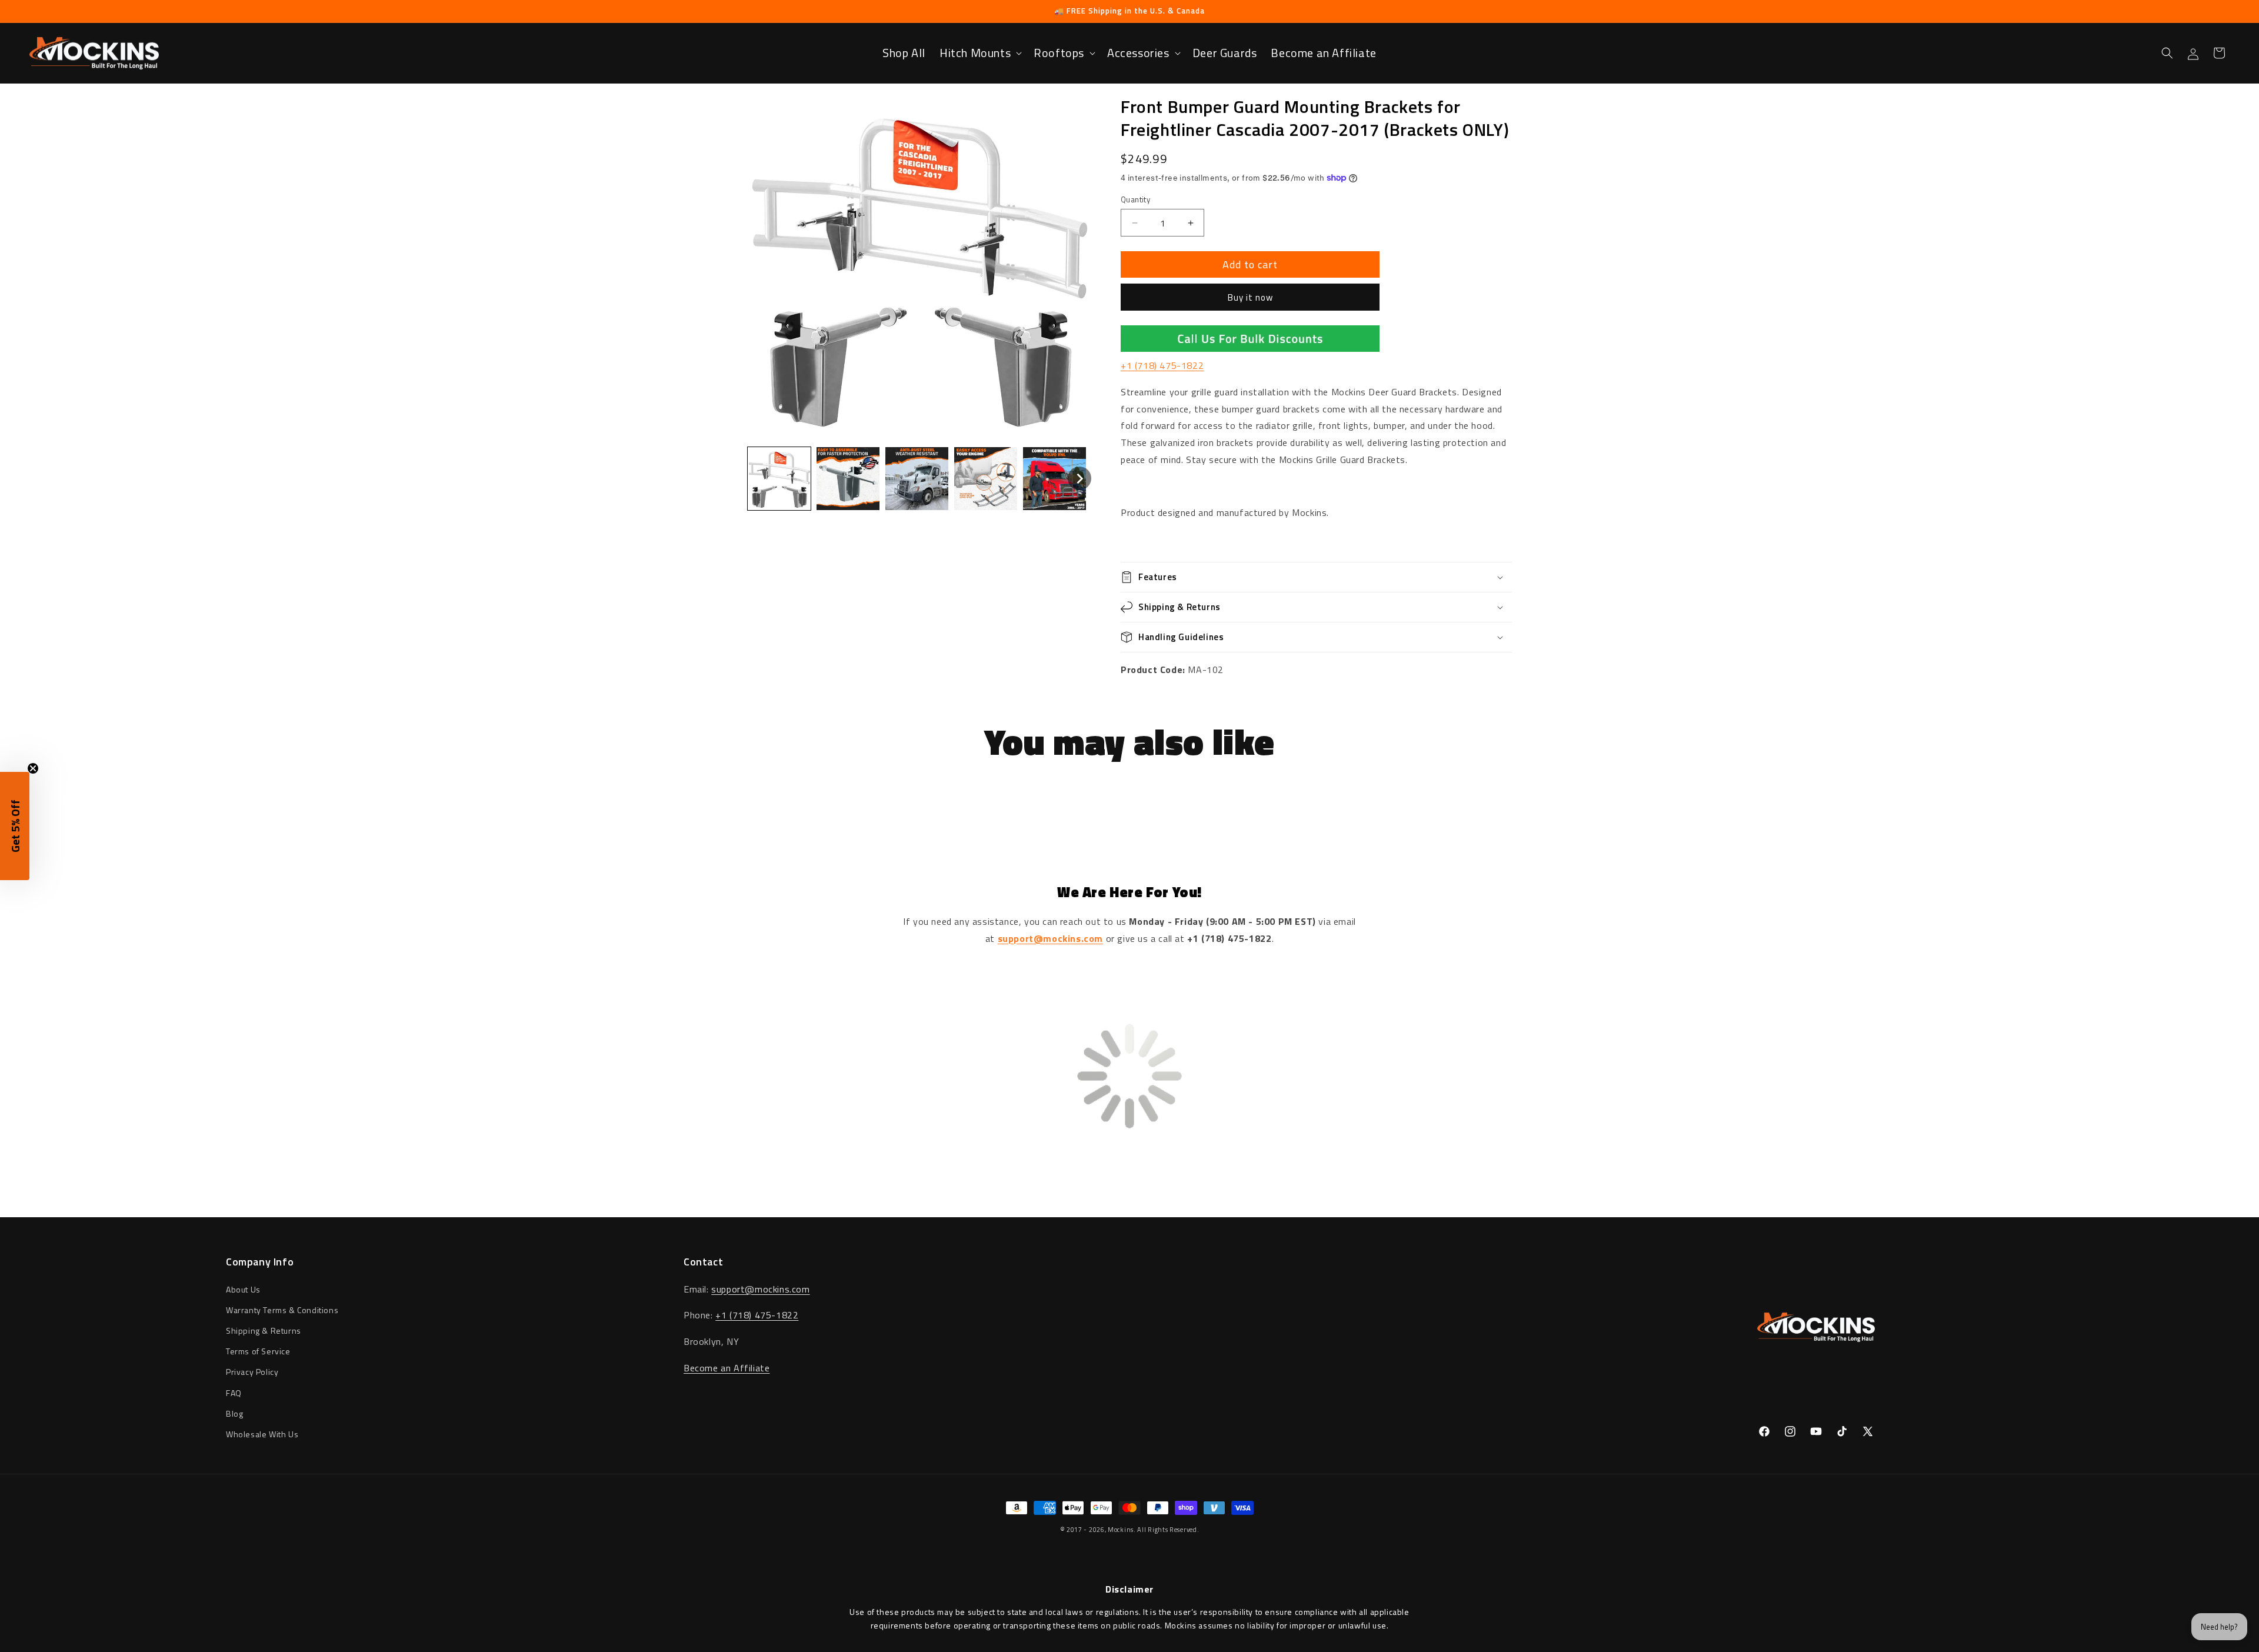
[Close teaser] (33, 768)
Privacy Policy (252, 1372)
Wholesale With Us (262, 1434)
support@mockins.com (760, 1289)
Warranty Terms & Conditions (282, 1310)
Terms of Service (258, 1351)
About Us (243, 1289)
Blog (234, 1413)
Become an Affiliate (727, 1368)
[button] (979, 53)
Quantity (1135, 200)
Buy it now (1250, 297)
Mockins (1121, 1530)
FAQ (234, 1393)
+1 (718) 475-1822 (1162, 365)
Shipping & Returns (264, 1330)
